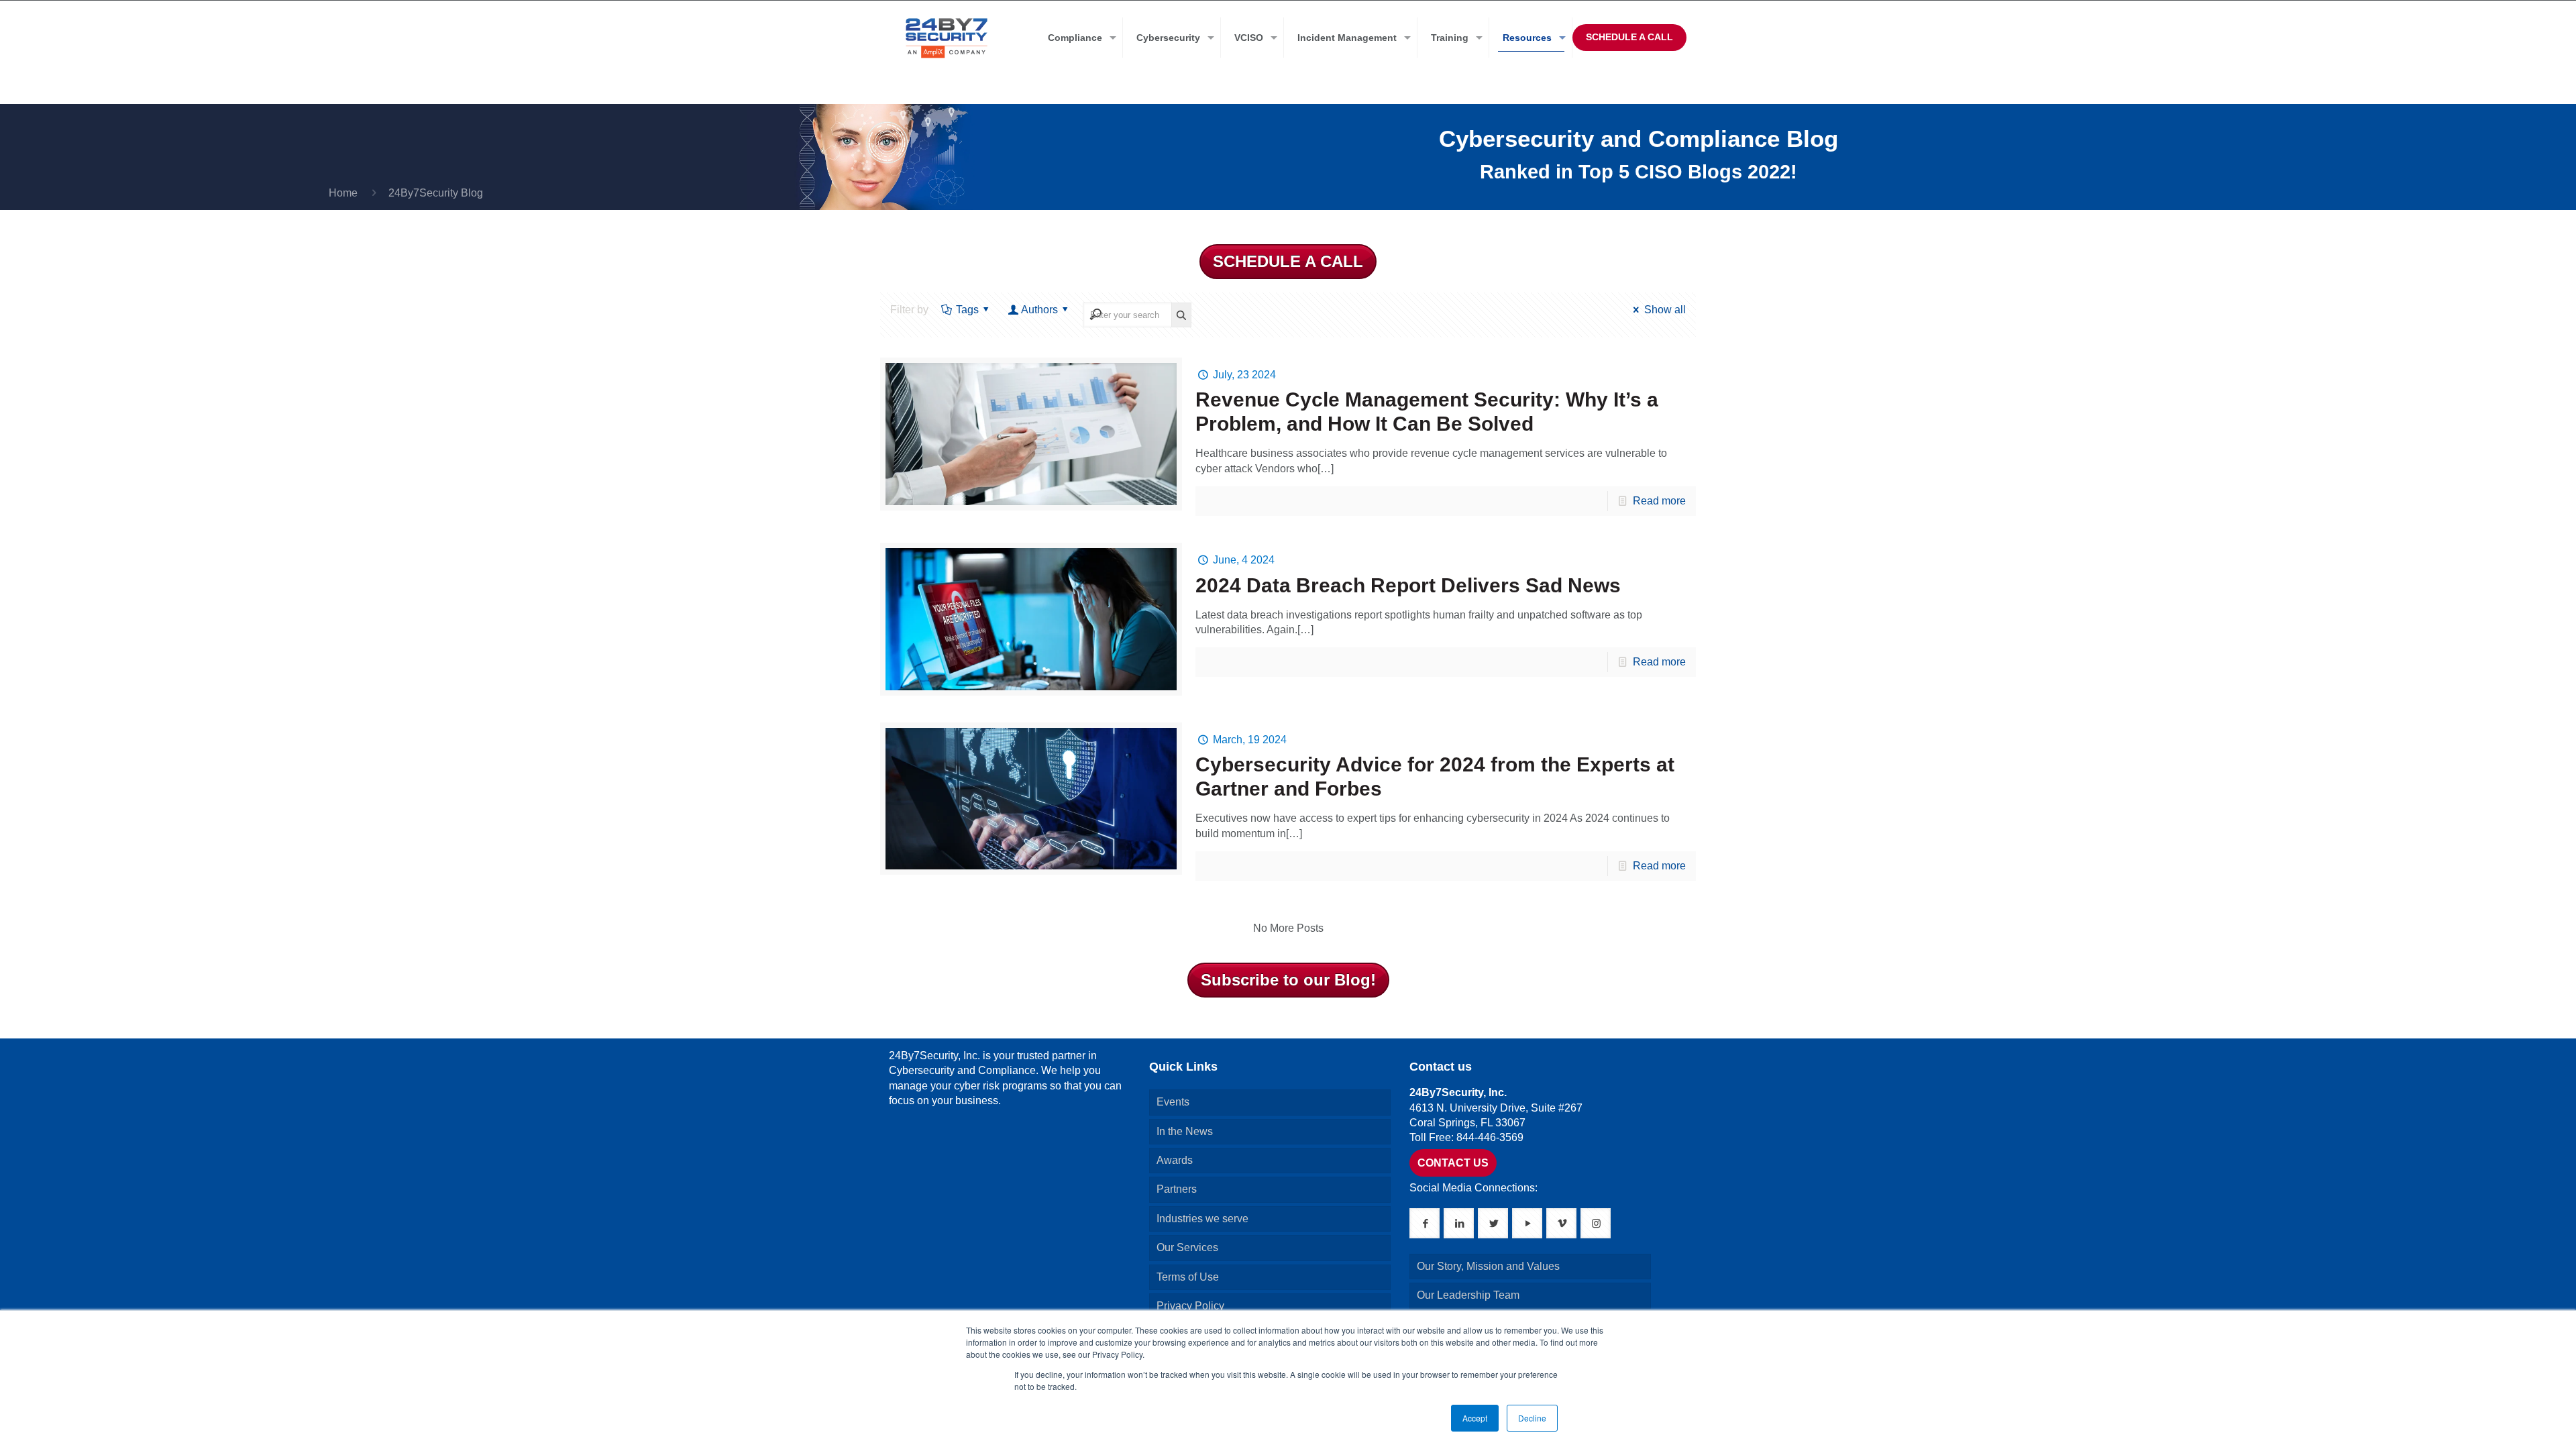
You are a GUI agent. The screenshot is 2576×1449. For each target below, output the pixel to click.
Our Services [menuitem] (1187, 1247)
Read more (1659, 501)
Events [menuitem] (1173, 1102)
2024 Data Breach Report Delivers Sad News (1408, 585)
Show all (1665, 310)
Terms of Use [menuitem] (1188, 1277)
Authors (1039, 310)
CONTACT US (1453, 1163)
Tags (967, 310)
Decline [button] (1532, 1418)
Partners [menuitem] (1177, 1189)
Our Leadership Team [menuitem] (1468, 1295)
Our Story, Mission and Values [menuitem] (1488, 1266)
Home (343, 193)
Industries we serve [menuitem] (1202, 1219)
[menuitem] (1079, 38)
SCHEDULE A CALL (1629, 37)
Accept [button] (1475, 1418)
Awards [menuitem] (1175, 1160)
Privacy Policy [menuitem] (1190, 1306)
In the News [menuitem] (1185, 1131)
